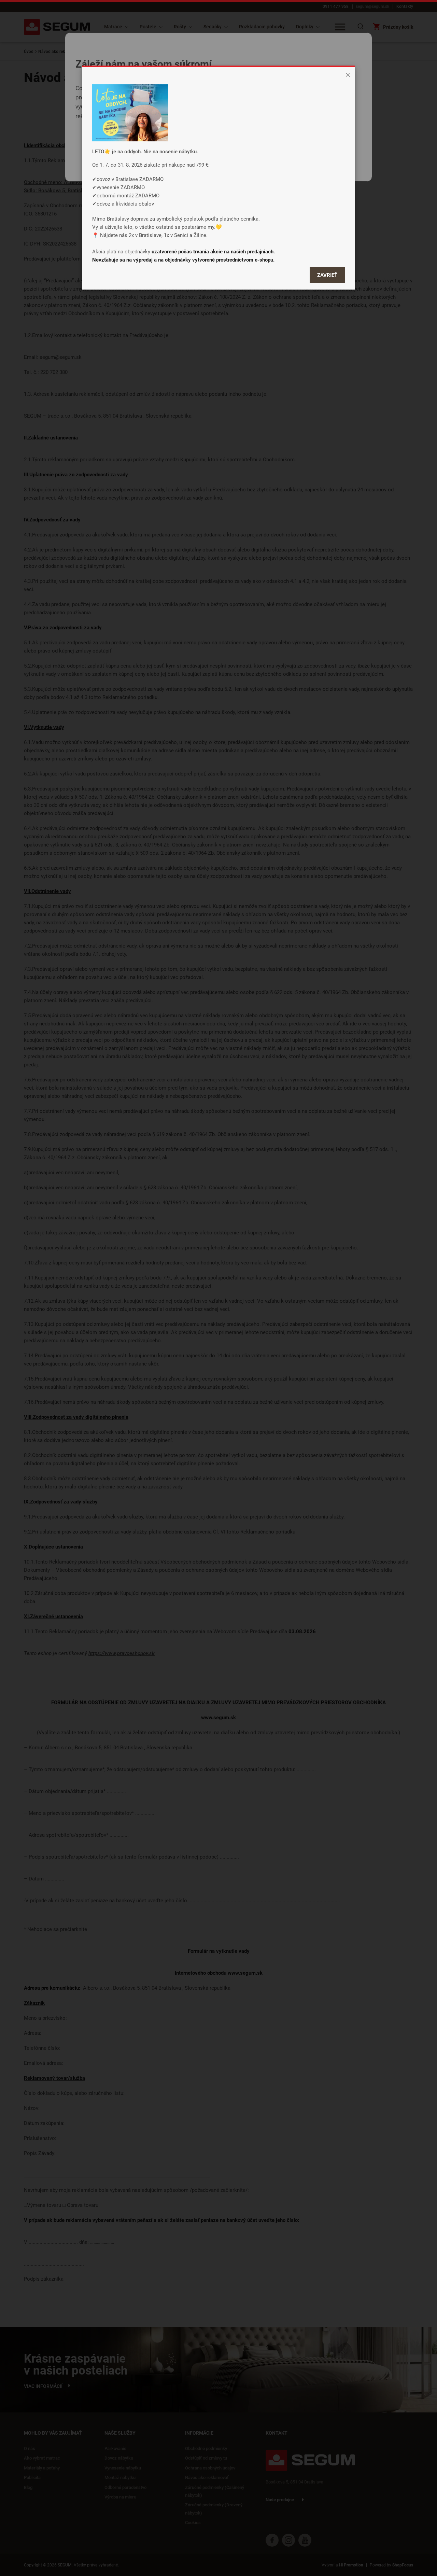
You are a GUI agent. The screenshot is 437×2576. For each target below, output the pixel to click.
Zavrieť (327, 275)
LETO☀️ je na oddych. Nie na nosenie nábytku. (145, 151)
